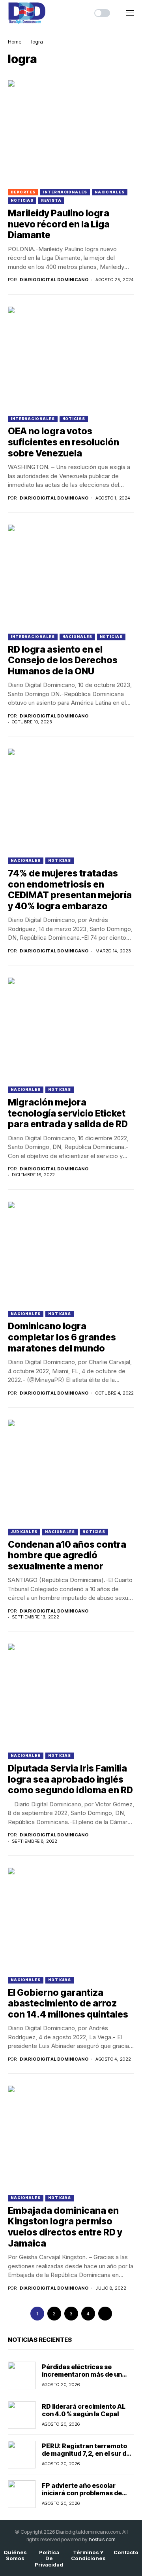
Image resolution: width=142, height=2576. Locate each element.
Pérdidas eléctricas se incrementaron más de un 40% (82, 2374)
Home (15, 42)
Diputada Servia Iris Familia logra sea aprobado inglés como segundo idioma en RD (70, 1779)
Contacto (126, 2552)
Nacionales (110, 192)
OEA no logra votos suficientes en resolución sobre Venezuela (64, 442)
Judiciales (24, 1532)
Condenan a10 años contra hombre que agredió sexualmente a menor (67, 1555)
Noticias (22, 200)
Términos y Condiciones (88, 2556)
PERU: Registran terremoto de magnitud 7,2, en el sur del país (87, 2453)
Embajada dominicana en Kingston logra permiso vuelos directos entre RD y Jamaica (65, 2227)
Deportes (23, 192)
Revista (51, 200)
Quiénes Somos (15, 2556)
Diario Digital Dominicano (54, 280)
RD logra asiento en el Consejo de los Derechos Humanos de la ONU (63, 660)
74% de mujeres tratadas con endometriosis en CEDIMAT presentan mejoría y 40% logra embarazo (70, 890)
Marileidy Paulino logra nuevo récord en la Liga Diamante (59, 224)
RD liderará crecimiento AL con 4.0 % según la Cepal (84, 2410)
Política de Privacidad (49, 2559)
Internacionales (65, 192)
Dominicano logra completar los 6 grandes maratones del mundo (62, 1337)
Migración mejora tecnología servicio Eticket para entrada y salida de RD (68, 1113)
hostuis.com (102, 2539)
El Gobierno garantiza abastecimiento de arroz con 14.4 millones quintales (68, 2003)
